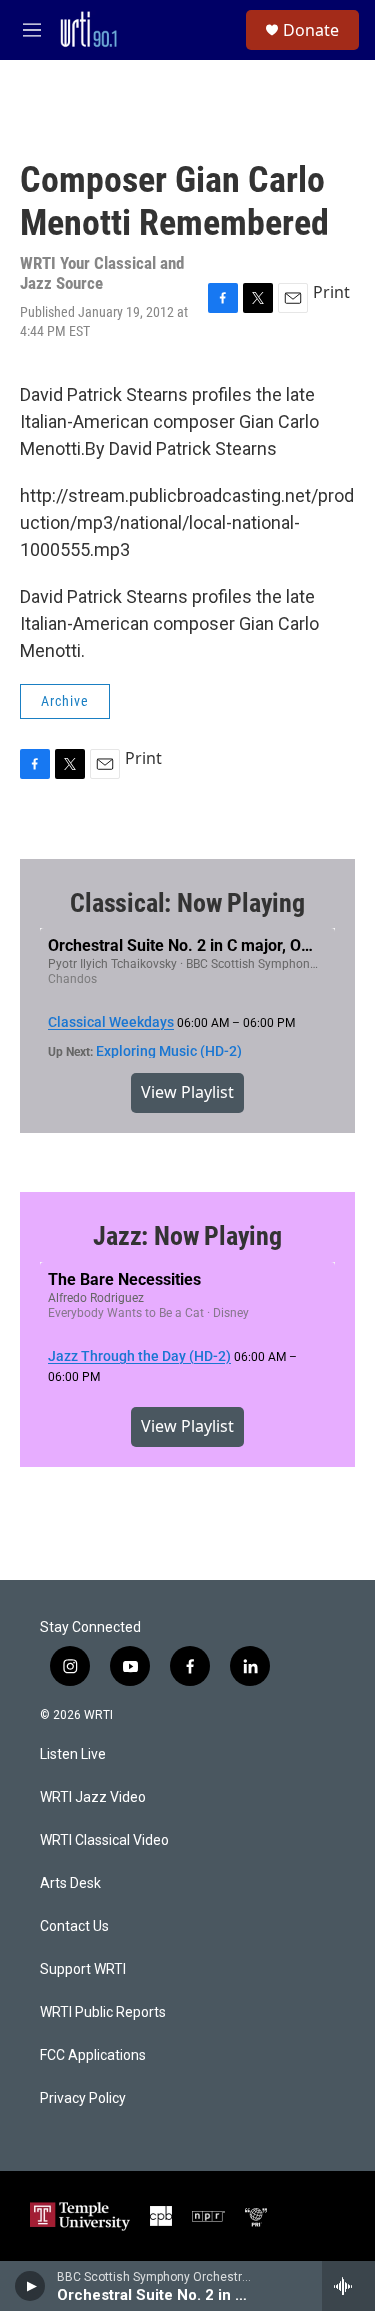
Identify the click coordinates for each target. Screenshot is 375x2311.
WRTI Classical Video (104, 1840)
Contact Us (74, 1926)
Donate (311, 30)
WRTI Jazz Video (93, 1797)
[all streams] (348, 2286)
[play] (30, 2286)
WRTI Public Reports (103, 2012)
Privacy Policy (83, 2098)
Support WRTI (83, 1969)
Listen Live (73, 1754)
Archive (65, 701)
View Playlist (187, 1092)
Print (331, 292)
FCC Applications (93, 2055)
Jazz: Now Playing (187, 1236)
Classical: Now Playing (187, 903)
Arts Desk (70, 1883)
